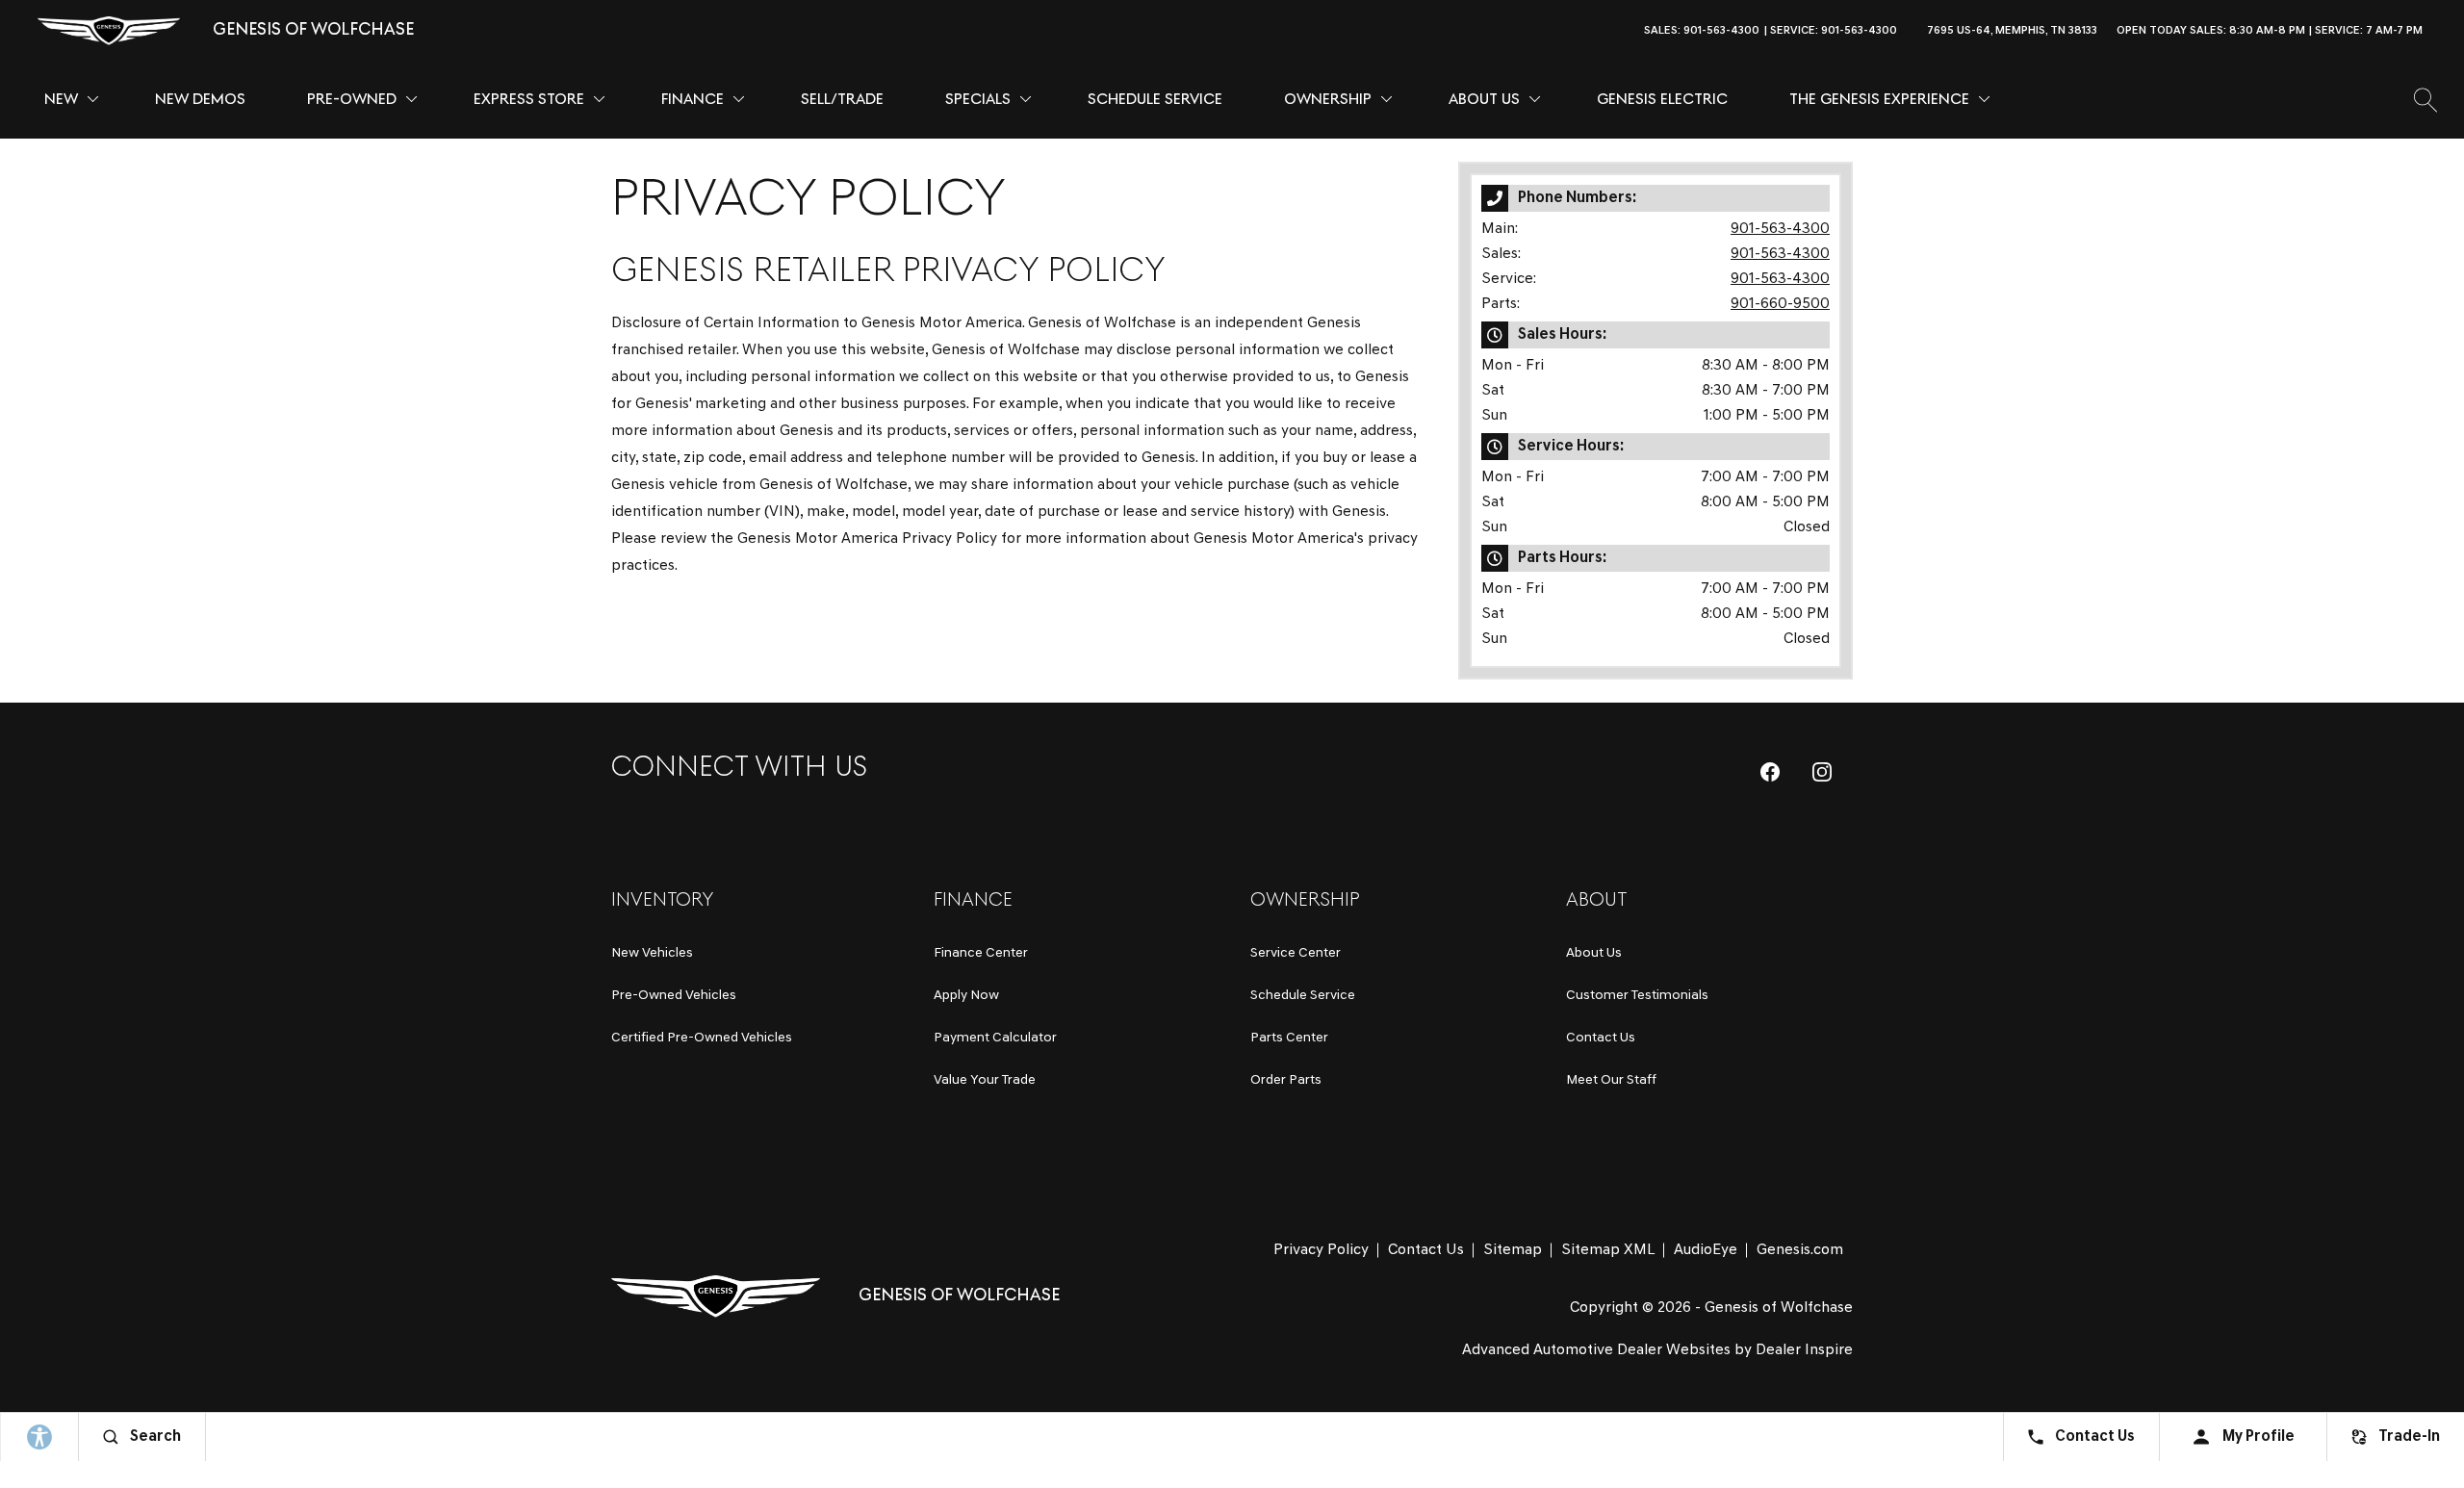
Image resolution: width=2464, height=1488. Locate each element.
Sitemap (1513, 1250)
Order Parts (1286, 1080)
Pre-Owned (352, 100)
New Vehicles (652, 953)
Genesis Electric (1662, 100)
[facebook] (1770, 772)
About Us (1484, 100)
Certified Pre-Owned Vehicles (702, 1038)
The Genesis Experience (1879, 100)
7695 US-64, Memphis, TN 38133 (2012, 31)
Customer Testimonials (1637, 996)
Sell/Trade (842, 100)
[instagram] (1822, 772)
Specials (978, 100)
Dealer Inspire (1804, 1350)
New (61, 100)
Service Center (1296, 953)
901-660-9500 (1780, 304)
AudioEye (1706, 1250)
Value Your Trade (985, 1080)
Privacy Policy (1321, 1250)
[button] (2449, 31)
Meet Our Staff (1611, 1080)
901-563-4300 (1780, 229)
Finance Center (981, 953)
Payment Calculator (995, 1038)
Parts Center (1289, 1038)
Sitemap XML (1608, 1250)
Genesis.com (1800, 1250)
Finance (693, 100)
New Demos (200, 100)
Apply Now (966, 996)
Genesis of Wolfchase (1779, 1308)
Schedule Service (1155, 100)
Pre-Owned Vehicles (674, 996)
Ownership (1328, 100)
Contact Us (1601, 1038)
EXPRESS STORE (529, 100)
